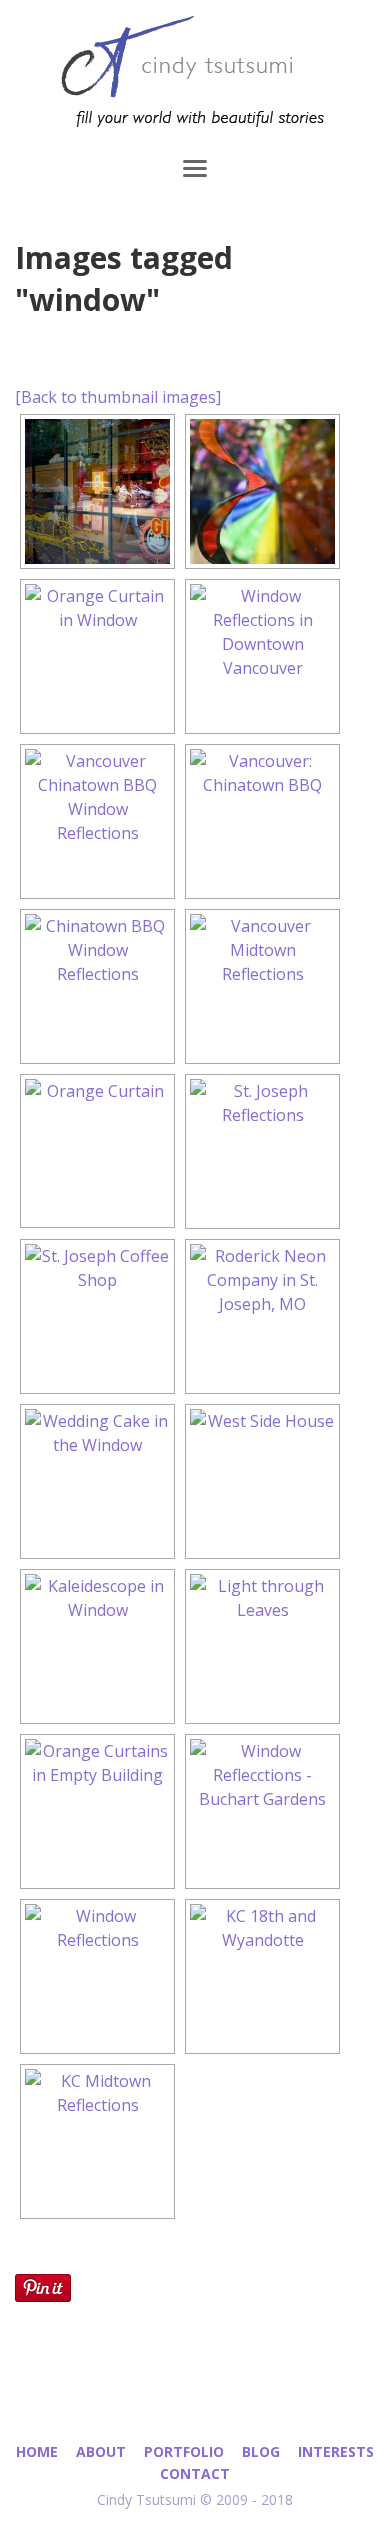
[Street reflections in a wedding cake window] (97, 1481)
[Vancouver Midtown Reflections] (262, 986)
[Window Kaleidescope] (262, 491)
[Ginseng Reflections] (97, 491)
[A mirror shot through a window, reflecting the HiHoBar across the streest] (262, 1151)
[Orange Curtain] (97, 656)
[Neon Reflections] (262, 1316)
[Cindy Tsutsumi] (195, 75)
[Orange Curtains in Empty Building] (97, 1811)
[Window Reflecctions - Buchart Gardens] (262, 1811)
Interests (336, 2451)
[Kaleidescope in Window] (97, 1646)
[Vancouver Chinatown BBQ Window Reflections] (97, 821)
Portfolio (184, 2451)
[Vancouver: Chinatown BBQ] (262, 821)
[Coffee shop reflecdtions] (97, 1316)
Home (37, 2451)
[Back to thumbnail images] (118, 397)
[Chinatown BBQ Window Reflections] (97, 986)
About (101, 2451)
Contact (195, 2473)
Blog (261, 2451)
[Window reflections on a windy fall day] (262, 1481)
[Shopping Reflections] (262, 656)
